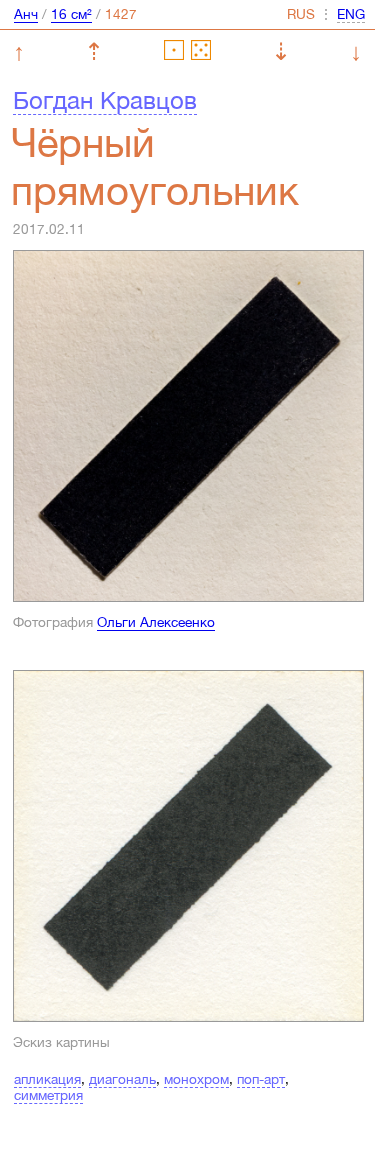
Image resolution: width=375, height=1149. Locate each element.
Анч (26, 14)
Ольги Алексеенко (156, 622)
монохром (196, 1079)
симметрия (48, 1095)
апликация (47, 1079)
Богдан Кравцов (105, 100)
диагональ (122, 1079)
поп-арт (261, 1079)
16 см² (71, 14)
